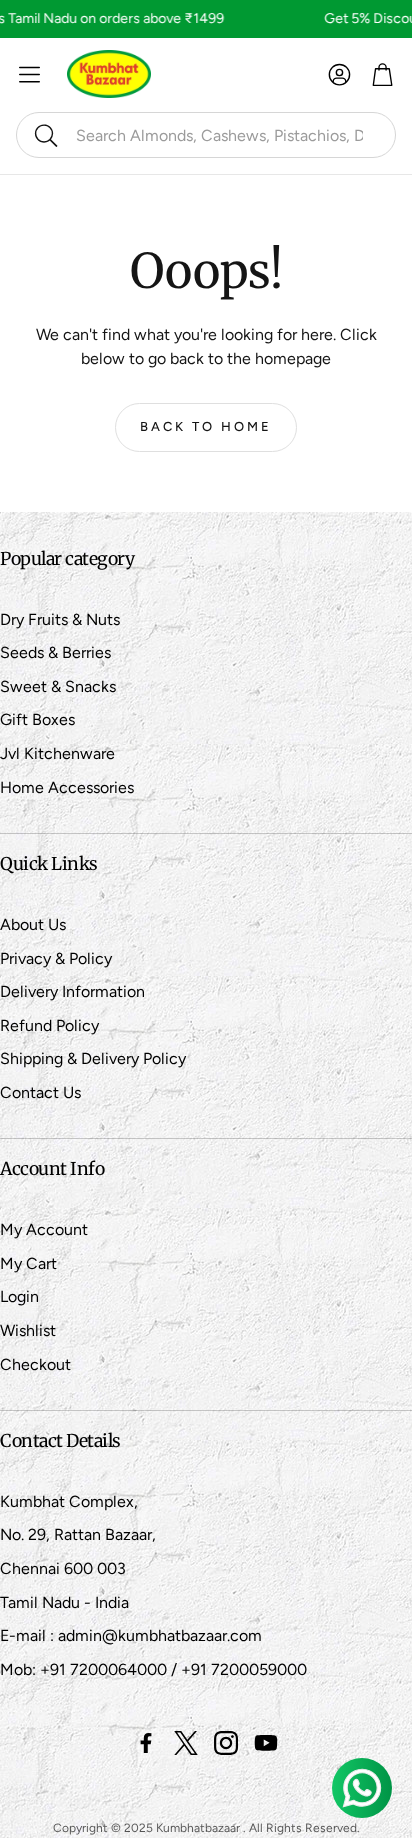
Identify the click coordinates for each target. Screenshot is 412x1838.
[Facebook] (146, 1743)
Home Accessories (67, 787)
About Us (33, 924)
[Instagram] (226, 1743)
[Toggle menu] (29, 74)
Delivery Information (72, 991)
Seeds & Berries (55, 652)
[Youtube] (266, 1743)
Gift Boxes (37, 719)
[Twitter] (186, 1743)
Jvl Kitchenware (57, 753)
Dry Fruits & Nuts (60, 619)
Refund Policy (49, 1025)
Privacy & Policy (56, 958)
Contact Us (40, 1092)
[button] (206, 135)
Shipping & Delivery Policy (93, 1058)
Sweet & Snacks (58, 686)
